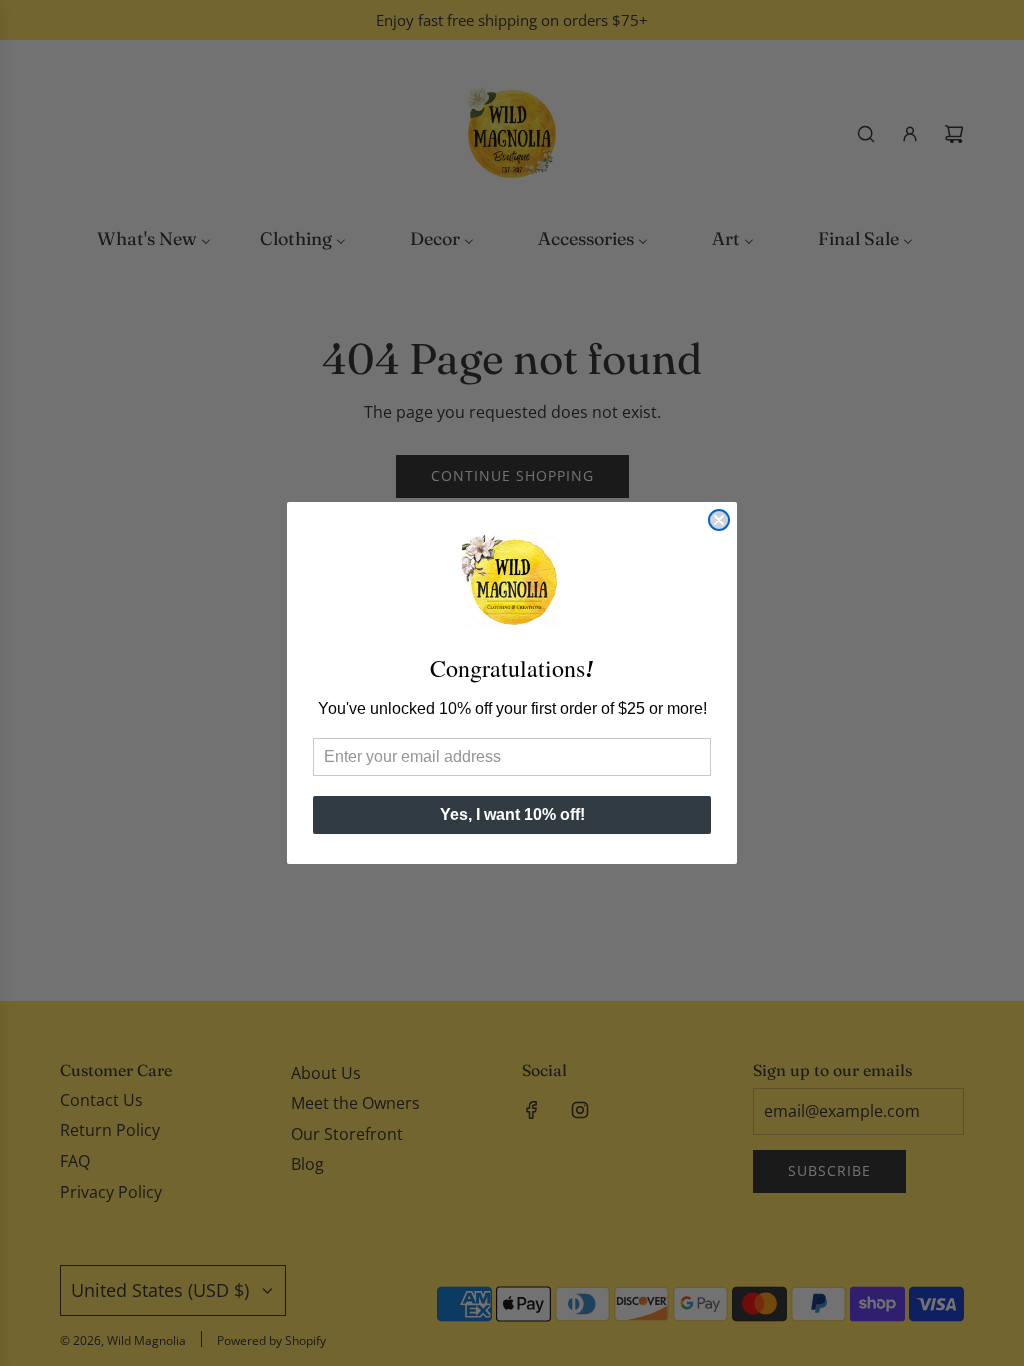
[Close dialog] (719, 520)
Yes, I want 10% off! (512, 814)
